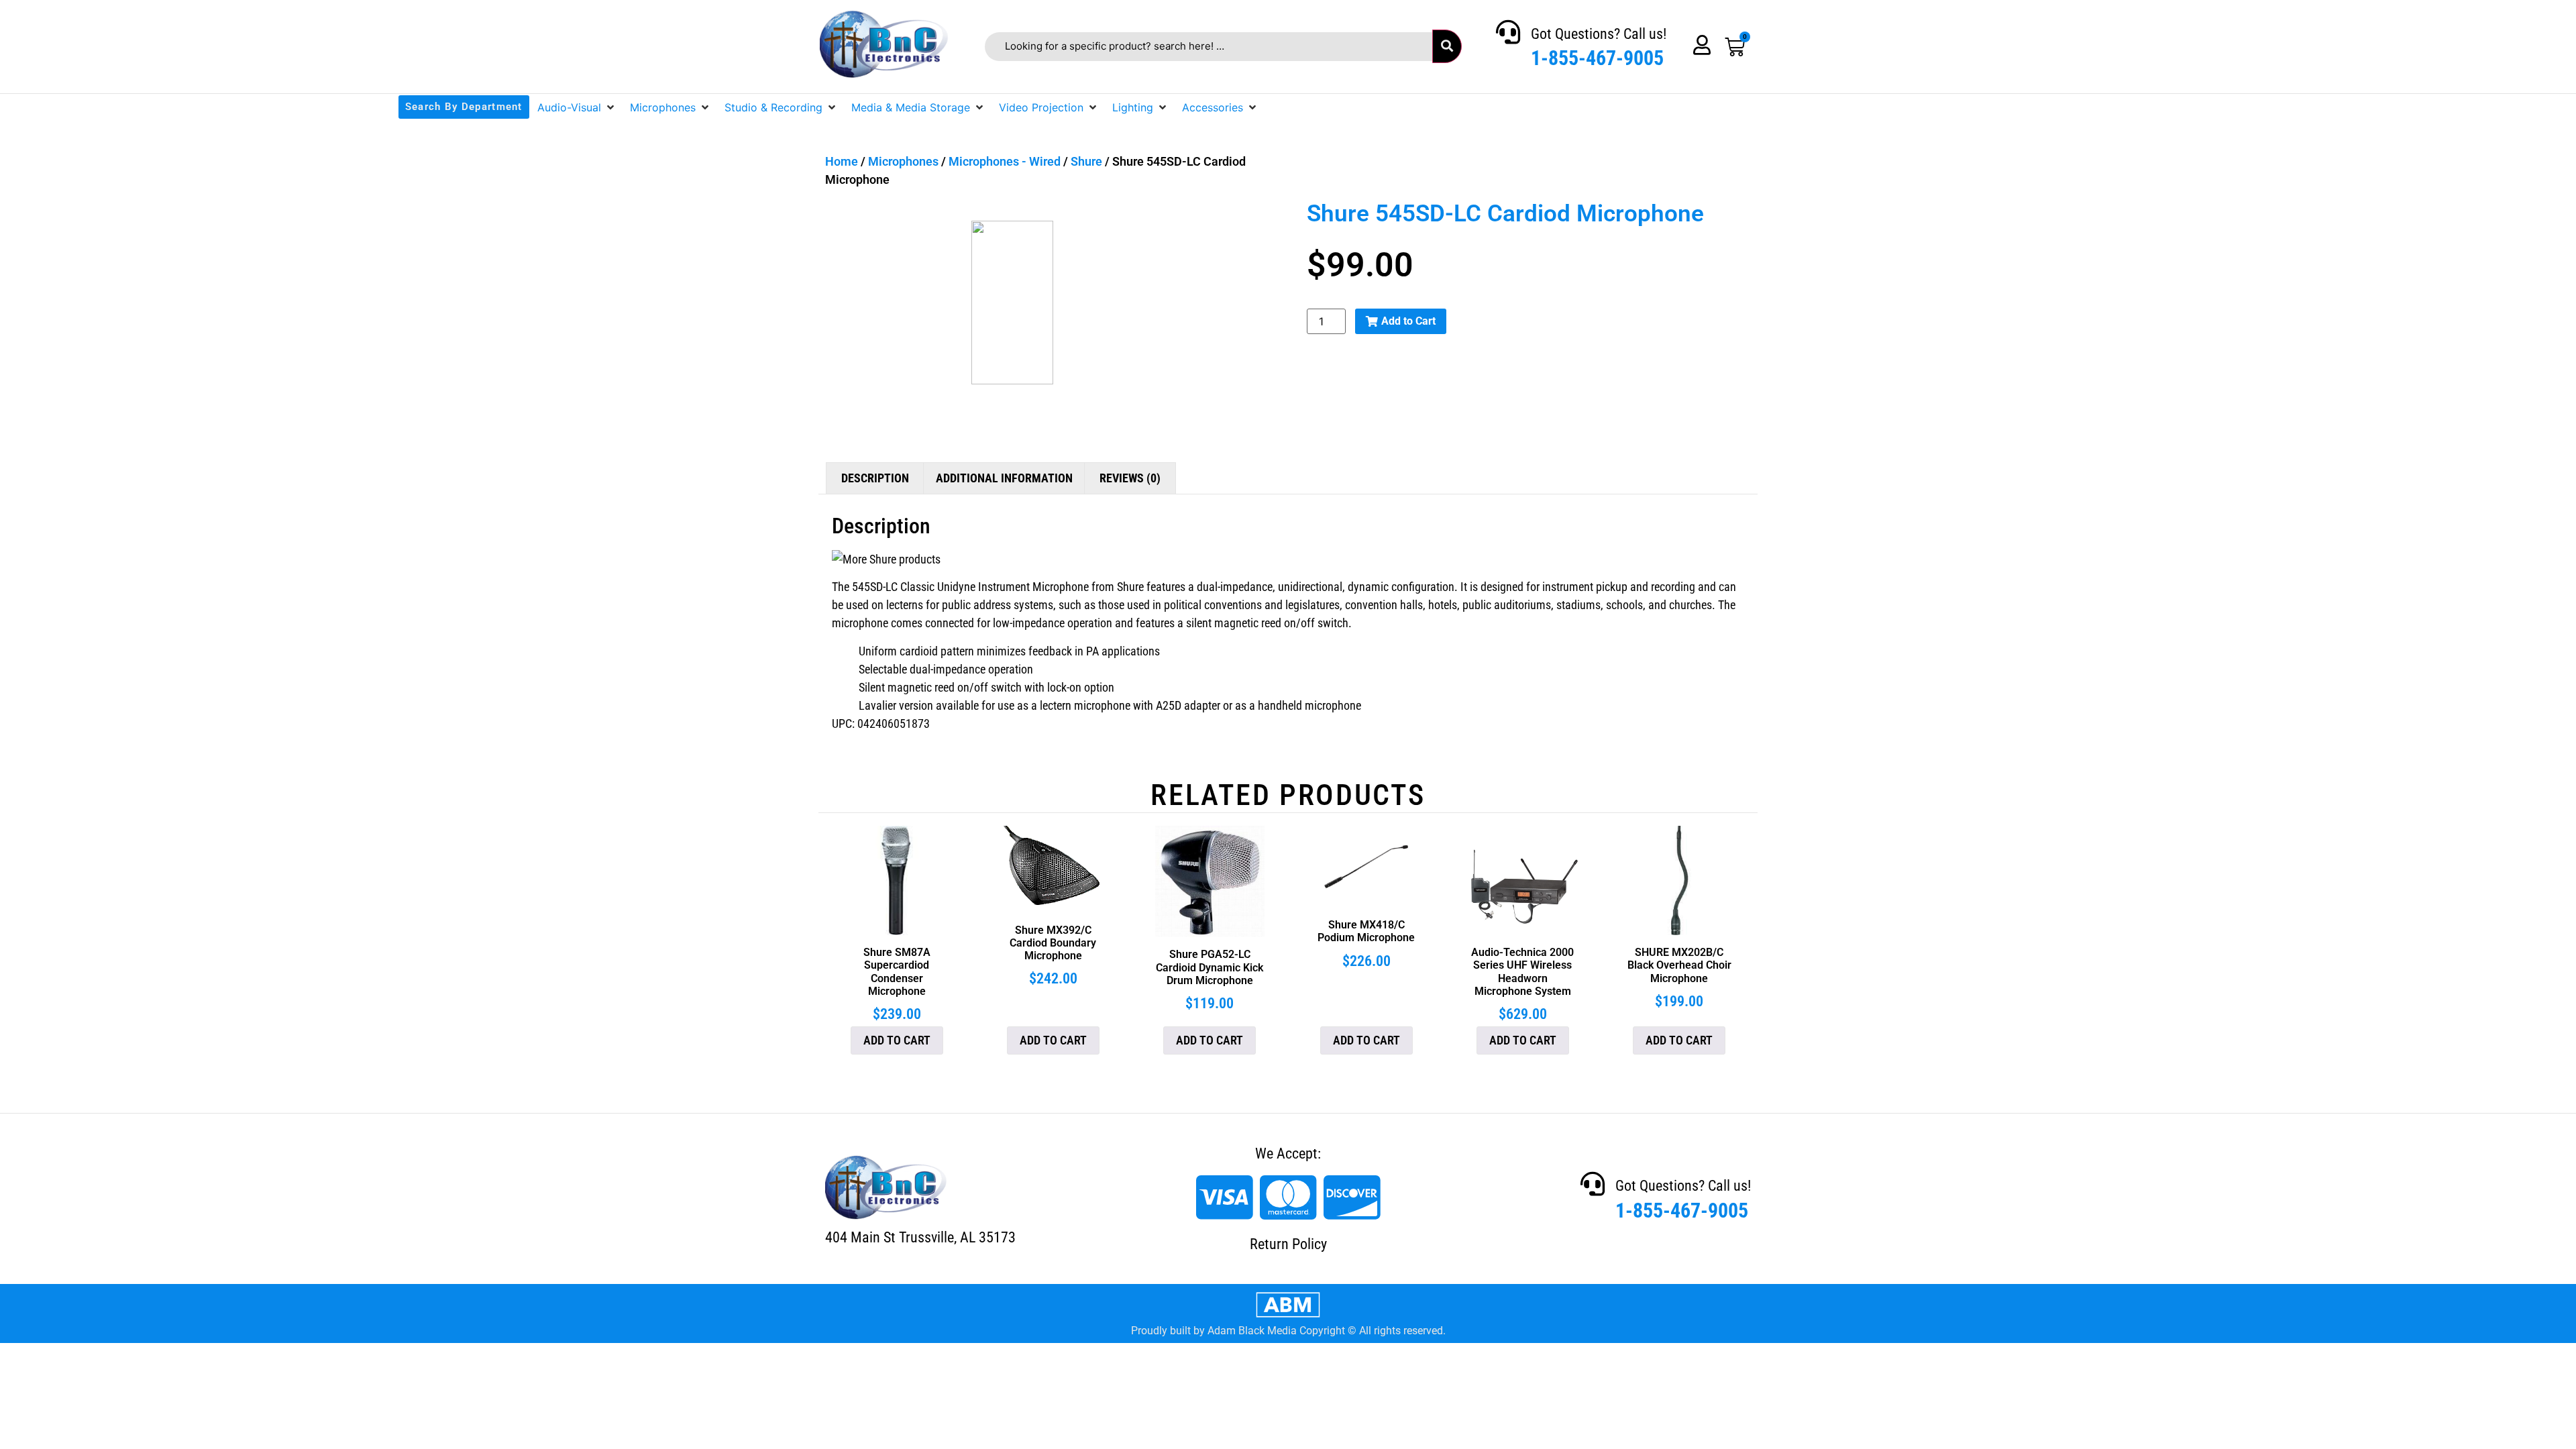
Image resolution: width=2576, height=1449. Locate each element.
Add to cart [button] (897, 1040)
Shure (1086, 161)
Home (842, 161)
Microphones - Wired (1005, 161)
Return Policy (1288, 1244)
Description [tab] (875, 478)
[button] (577, 107)
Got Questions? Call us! (1599, 34)
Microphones (903, 161)
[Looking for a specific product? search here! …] (1209, 47)
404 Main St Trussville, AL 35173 (920, 1237)
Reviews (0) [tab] (1130, 478)
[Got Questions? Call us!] (1508, 32)
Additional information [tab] (1004, 478)
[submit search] (1447, 46)
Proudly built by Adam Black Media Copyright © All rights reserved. (1288, 1331)
